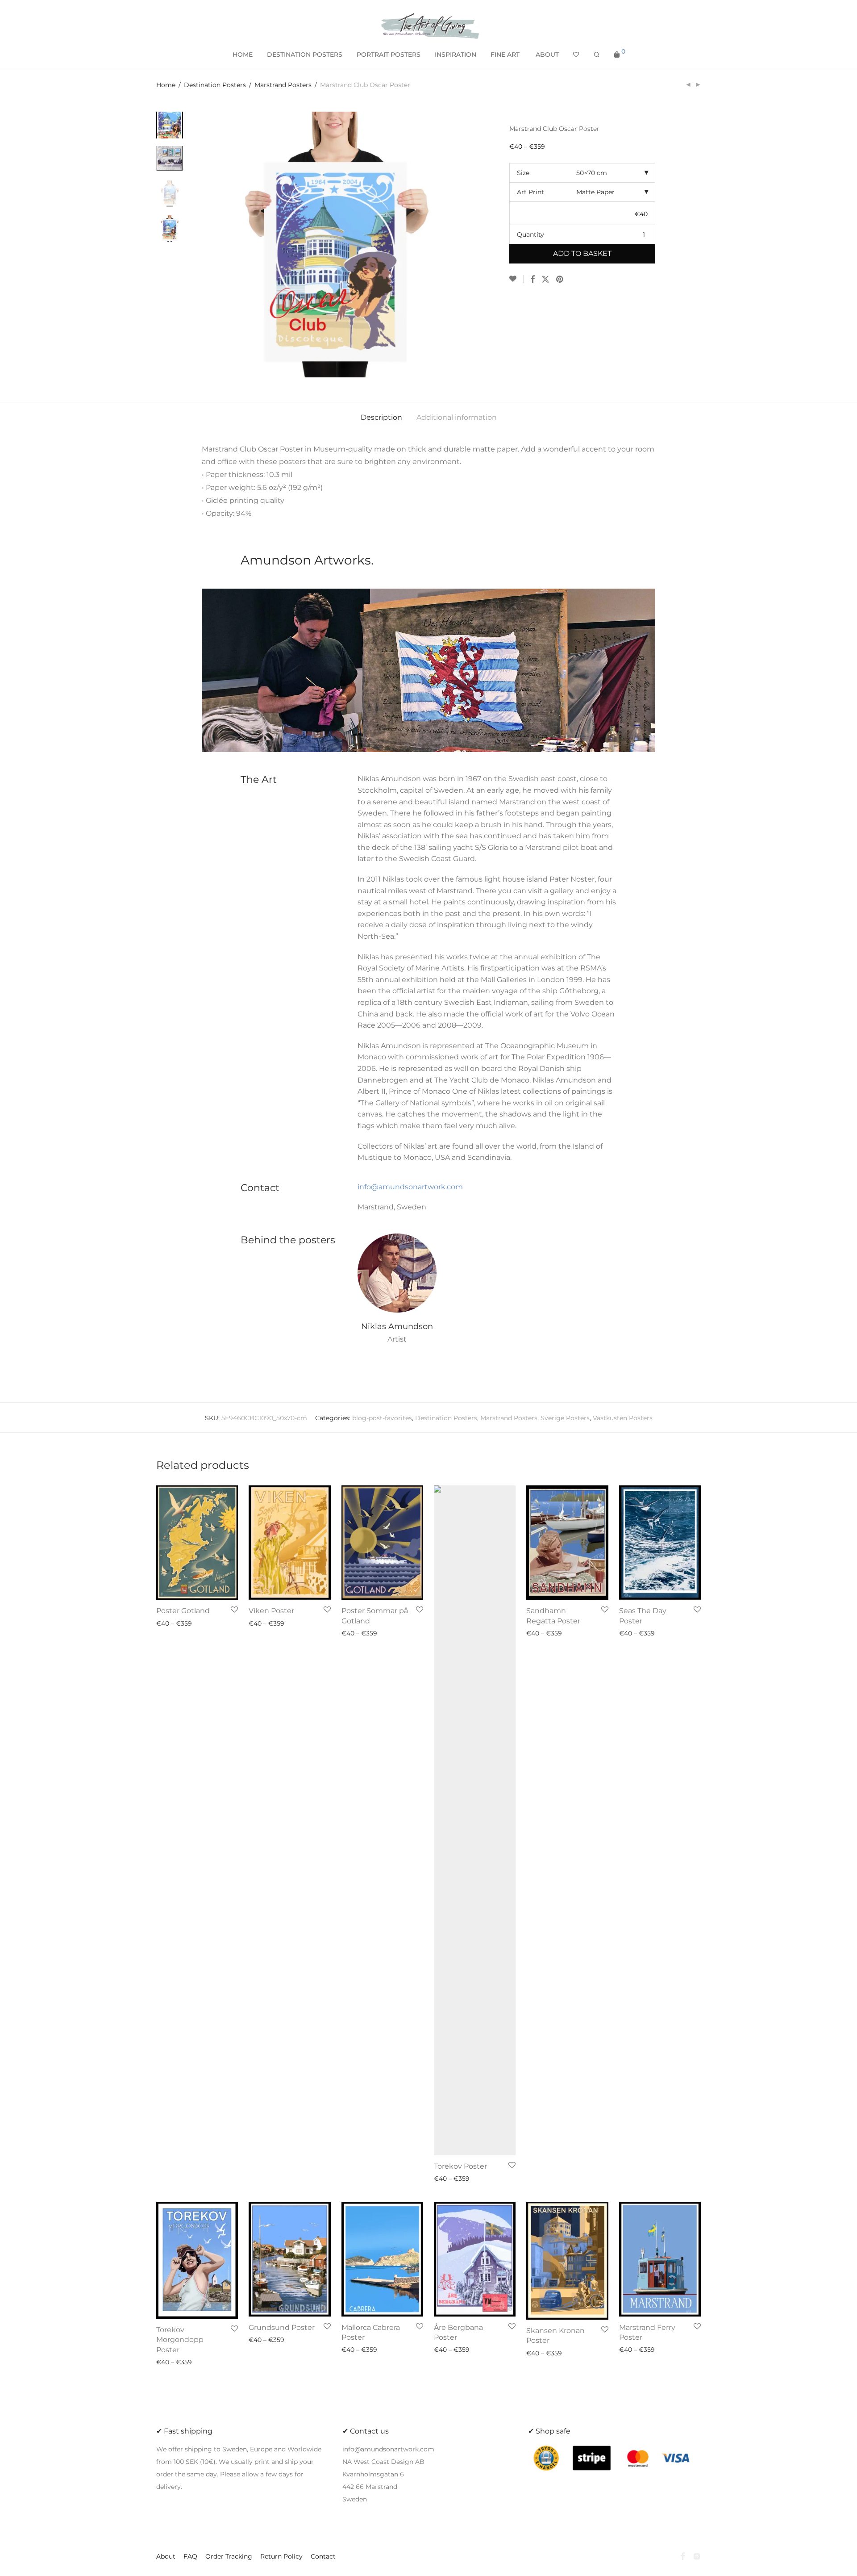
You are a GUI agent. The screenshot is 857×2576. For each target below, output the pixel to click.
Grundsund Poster (282, 2327)
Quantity (530, 234)
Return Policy (281, 2556)
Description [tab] (381, 417)
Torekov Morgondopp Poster (180, 2340)
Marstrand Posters (283, 85)
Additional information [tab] (457, 417)
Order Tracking (229, 2556)
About (547, 54)
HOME (243, 54)
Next (462, 244)
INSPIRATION (456, 54)
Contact (323, 2556)
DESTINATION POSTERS (305, 54)
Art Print (530, 192)
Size (523, 173)
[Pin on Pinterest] (560, 280)
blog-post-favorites (382, 1418)
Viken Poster (271, 1611)
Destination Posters (215, 85)
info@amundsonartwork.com (410, 1187)
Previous (207, 244)
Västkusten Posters (623, 1418)
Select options (176, 1623)
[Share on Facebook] (533, 280)
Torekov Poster (460, 2166)
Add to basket (582, 253)
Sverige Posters (565, 1418)
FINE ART (505, 54)
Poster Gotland (183, 1611)
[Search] (597, 55)
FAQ (190, 2556)
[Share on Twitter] (545, 280)
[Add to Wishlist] (516, 279)
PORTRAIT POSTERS (389, 54)
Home (166, 85)
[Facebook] (682, 2556)
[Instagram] (697, 2556)
